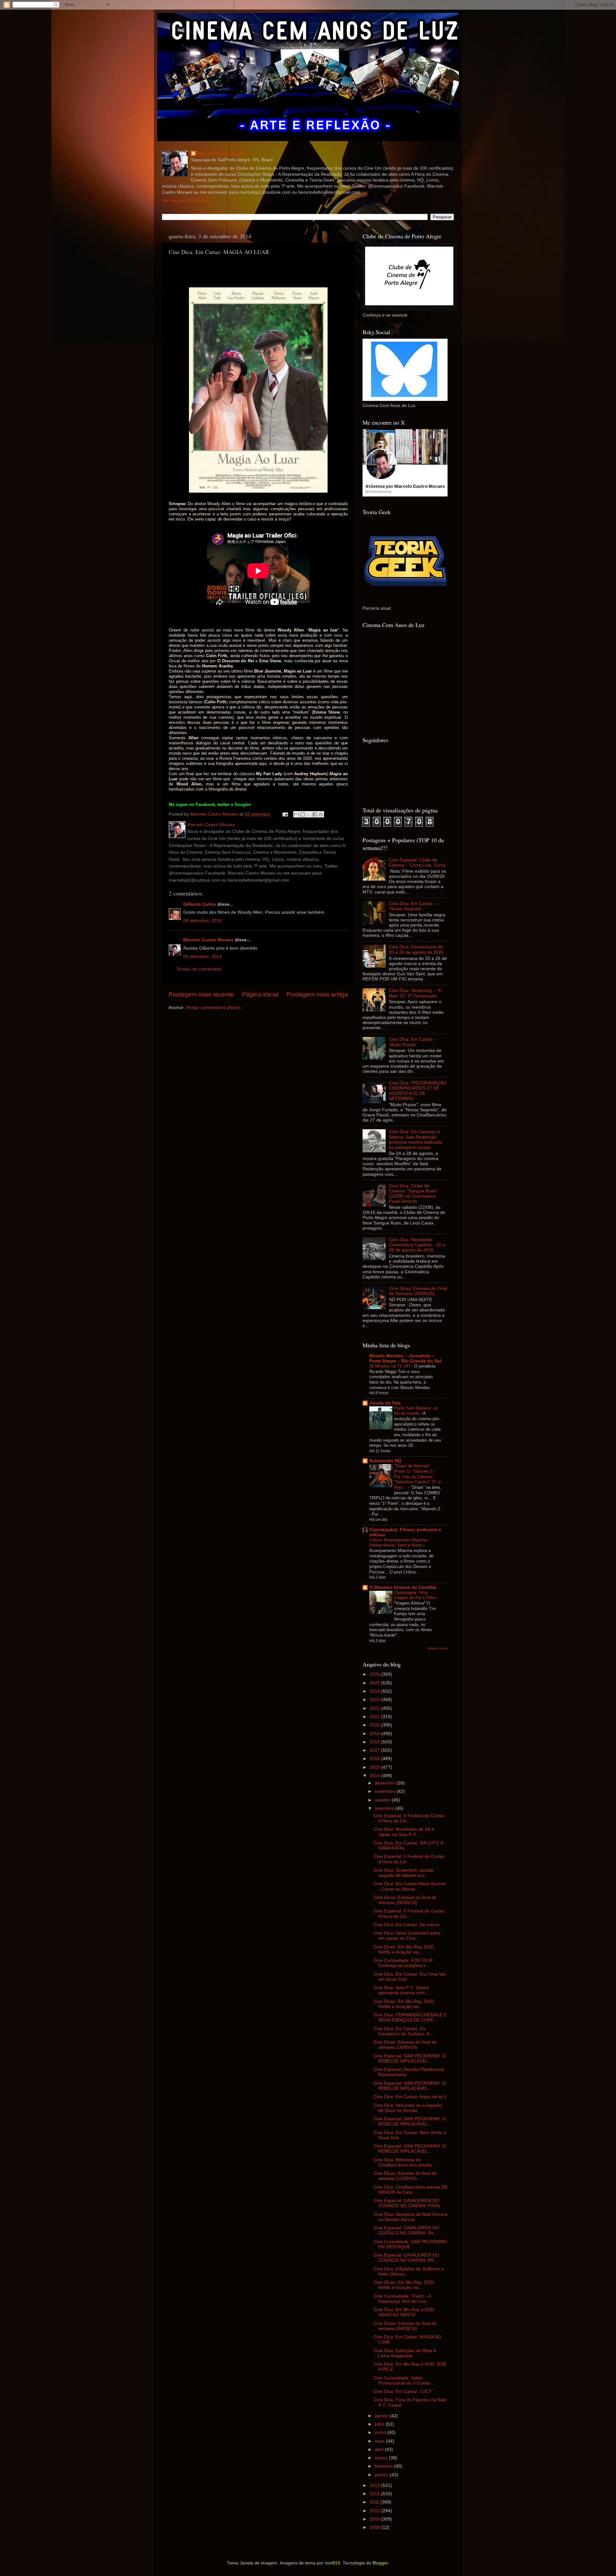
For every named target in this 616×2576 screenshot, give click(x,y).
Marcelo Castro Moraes (222, 153)
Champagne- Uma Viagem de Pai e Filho (415, 1595)
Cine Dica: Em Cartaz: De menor (407, 1925)
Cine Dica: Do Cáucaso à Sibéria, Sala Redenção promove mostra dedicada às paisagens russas (415, 1140)
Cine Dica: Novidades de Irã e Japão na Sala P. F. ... (404, 1832)
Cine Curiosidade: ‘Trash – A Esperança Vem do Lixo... (402, 2299)
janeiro (382, 2475)
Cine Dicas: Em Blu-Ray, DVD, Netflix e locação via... (404, 1949)
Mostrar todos (437, 1648)
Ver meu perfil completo (186, 201)
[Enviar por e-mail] (296, 814)
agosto (382, 2416)
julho (380, 2424)
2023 (375, 1700)
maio (380, 2441)
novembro (386, 1791)
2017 (375, 1750)
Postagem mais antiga (317, 994)
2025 (375, 1683)
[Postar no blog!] (303, 814)
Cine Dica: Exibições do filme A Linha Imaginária (405, 2353)
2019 (375, 1734)
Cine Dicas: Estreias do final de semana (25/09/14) (405, 1900)
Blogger (380, 2563)
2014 (375, 1776)
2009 (375, 2519)
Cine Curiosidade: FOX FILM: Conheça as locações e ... (403, 1963)
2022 (375, 1708)
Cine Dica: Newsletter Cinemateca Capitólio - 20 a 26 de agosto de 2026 (417, 1245)
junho (381, 2432)
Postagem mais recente (201, 994)
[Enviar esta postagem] (285, 814)
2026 (375, 1674)
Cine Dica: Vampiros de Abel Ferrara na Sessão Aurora (411, 2217)
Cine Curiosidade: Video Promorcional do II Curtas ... (404, 2381)
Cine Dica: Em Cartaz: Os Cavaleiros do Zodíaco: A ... (404, 2031)
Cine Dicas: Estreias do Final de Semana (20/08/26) (418, 1291)
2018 (375, 1742)
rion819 (332, 2563)
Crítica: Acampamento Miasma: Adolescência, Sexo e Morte (399, 1543)
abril (380, 2449)
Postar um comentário (199, 969)
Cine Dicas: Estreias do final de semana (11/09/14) (405, 2176)
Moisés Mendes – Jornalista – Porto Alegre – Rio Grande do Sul (405, 1358)
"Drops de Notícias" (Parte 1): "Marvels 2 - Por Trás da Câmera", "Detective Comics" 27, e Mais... (417, 1477)
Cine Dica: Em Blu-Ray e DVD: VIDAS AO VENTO (404, 2312)
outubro (383, 1800)
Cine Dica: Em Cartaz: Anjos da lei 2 (410, 2097)
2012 (375, 2494)
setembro (385, 1808)
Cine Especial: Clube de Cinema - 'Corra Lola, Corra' (418, 863)
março (382, 2458)
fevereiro (384, 2466)
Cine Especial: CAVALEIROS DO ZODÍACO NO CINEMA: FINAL (407, 2203)
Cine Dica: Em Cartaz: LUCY (402, 2391)
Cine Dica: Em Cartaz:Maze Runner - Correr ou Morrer (410, 1886)
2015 (375, 1767)
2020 (375, 1725)
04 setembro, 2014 (202, 921)
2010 (375, 2511)
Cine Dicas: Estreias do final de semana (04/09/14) (405, 2326)
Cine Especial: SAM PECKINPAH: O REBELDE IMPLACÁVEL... (410, 2059)
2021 (375, 1717)
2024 (375, 1691)
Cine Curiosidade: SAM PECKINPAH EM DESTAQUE (410, 2244)
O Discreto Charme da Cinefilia (403, 1587)
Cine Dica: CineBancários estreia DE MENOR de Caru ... (411, 2190)
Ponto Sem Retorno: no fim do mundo (416, 1411)
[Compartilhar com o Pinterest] (321, 814)
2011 (375, 2502)
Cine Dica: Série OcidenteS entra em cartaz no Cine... (407, 1936)
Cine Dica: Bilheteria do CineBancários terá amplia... (405, 2162)
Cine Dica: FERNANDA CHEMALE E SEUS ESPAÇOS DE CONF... (410, 2017)
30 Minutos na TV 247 (390, 1366)
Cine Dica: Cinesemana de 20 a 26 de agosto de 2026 (416, 949)
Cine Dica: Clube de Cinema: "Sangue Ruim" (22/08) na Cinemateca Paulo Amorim (413, 1194)
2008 (375, 2527)
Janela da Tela (385, 1403)
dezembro (386, 1783)
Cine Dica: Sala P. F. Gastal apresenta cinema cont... (401, 1990)
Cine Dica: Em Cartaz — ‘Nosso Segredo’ (414, 906)
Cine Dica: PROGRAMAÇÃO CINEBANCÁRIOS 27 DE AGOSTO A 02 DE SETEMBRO (418, 1091)
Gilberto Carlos (200, 904)
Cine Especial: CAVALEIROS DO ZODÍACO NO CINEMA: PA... (406, 2230)
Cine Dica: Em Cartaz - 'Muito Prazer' (412, 1042)
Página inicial (260, 994)
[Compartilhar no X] (309, 814)
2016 (375, 1759)
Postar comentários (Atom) (213, 1008)
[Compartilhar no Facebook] (315, 814)
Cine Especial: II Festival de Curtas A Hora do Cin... (409, 1818)
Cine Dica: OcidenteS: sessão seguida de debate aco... (404, 1873)
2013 (375, 2485)
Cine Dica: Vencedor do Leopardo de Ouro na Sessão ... (408, 2108)
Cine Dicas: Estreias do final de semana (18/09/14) (405, 2045)
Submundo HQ (385, 1461)
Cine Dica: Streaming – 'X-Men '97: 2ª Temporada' (416, 993)
